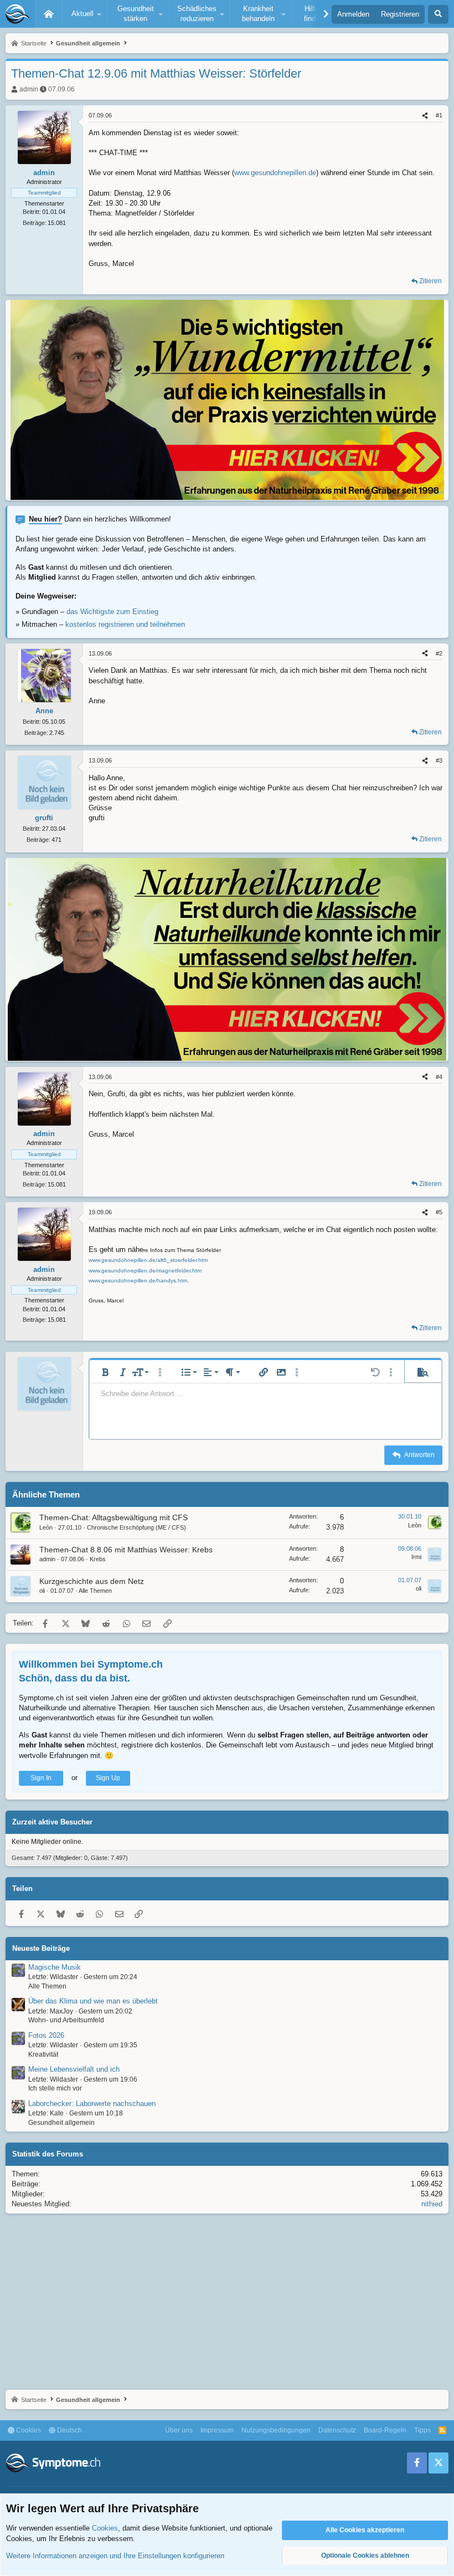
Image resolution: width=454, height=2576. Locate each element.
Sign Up (108, 1778)
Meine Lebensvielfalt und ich (74, 2069)
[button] (85, 14)
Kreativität (43, 2054)
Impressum (217, 2430)
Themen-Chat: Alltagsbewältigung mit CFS (114, 1517)
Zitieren (430, 281)
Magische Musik (55, 1967)
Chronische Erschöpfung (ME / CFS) (136, 1527)
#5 (439, 1212)
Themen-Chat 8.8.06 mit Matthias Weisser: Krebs (126, 1550)
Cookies (28, 2430)
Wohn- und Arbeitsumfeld (66, 2020)
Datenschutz (337, 2430)
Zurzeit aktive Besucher (52, 1822)
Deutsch (69, 2430)
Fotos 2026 (46, 2035)
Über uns (179, 2430)
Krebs (98, 1559)
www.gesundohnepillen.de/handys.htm (138, 1281)
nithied (432, 2204)
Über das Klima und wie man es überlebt (93, 2001)
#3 (439, 760)
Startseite (49, 14)
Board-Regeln (385, 2430)
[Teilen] (425, 116)
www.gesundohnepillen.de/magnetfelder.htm (145, 1271)
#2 (439, 653)
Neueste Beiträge (41, 1948)
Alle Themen (95, 1591)
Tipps (422, 2430)
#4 (439, 1077)
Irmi (416, 1557)
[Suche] (438, 14)
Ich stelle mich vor (55, 2088)
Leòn (46, 1527)
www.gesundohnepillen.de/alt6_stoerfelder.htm (148, 1260)
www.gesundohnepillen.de (275, 173)
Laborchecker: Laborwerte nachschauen (92, 2104)
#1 (439, 115)
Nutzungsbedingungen (276, 2430)
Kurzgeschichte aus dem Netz (92, 1581)
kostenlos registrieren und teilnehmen (125, 624)
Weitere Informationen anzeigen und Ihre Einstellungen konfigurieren (115, 2556)
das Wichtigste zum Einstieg (112, 612)
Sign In (41, 1778)
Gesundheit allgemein (61, 2123)
